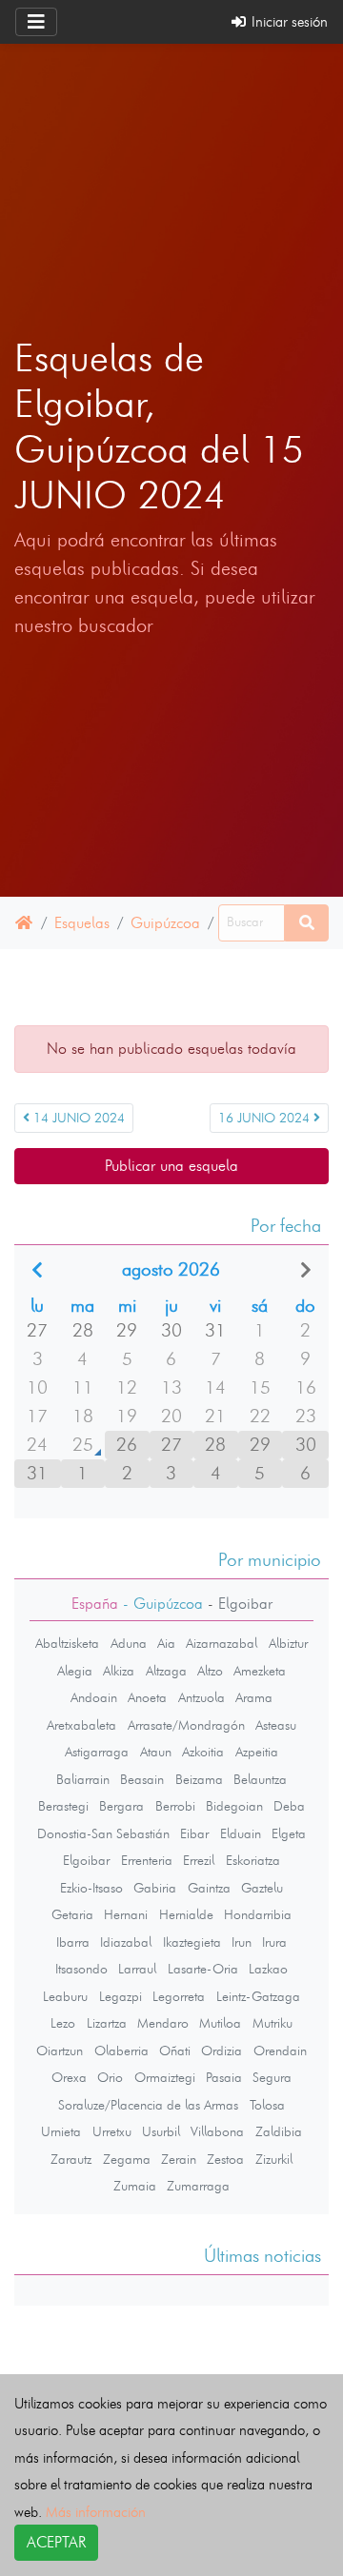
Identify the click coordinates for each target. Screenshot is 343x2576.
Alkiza (119, 1671)
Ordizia (222, 2051)
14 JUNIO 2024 (77, 1118)
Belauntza (260, 1779)
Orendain (280, 2051)
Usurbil (161, 2131)
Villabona (217, 2131)
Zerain (179, 2159)
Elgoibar (86, 1860)
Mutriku (272, 2023)
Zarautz (71, 2159)
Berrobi (175, 1806)
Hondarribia (258, 1914)
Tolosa (267, 2105)
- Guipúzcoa (161, 1604)
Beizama (199, 1779)
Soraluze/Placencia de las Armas (148, 2105)
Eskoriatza (253, 1860)
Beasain (142, 1779)
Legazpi (121, 1996)
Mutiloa (220, 2023)
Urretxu (112, 2131)
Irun (242, 1942)
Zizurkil (274, 2159)
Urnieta (61, 2131)
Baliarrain (83, 1779)
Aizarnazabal (222, 1643)
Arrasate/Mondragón (186, 1725)
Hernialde (186, 1914)
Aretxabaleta (81, 1725)
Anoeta (147, 1697)
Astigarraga (97, 1752)
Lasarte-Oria (203, 1969)
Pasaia (224, 2077)
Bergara (121, 1806)
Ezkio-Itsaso (91, 1888)
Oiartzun (60, 2051)
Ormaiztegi (165, 2077)
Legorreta (179, 1996)
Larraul (137, 1969)
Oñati (175, 2051)
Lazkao (268, 1969)
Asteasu (276, 1725)
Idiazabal (126, 1942)
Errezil (199, 1860)
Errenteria (147, 1860)
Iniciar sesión (288, 21)
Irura (274, 1942)
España (95, 1604)
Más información (96, 2512)
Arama (254, 1697)
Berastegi (63, 1806)
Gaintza (209, 1888)
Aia (166, 1643)
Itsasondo (81, 1969)
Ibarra (73, 1942)
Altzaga (166, 1671)
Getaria (72, 1914)
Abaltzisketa (67, 1643)
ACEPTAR (56, 2542)
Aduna (129, 1643)
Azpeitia (257, 1752)
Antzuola (202, 1697)
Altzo (210, 1671)
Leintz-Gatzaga (258, 1996)
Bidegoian (234, 1806)
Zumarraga (198, 2186)
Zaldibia (279, 2131)
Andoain (94, 1697)
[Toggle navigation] (36, 22)
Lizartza (107, 2023)
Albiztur (288, 1643)
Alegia (75, 1671)
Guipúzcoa (165, 923)
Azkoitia (203, 1752)
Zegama (127, 2159)
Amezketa (260, 1671)
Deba (289, 1806)
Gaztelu (262, 1888)
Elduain (241, 1833)
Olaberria (121, 2051)
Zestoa (225, 2159)
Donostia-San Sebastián (103, 1833)
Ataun (156, 1752)
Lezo (63, 2023)
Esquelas (82, 923)
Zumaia (135, 2186)
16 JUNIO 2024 (266, 1118)
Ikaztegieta (192, 1942)
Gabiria (155, 1888)
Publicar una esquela (171, 1166)
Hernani (126, 1914)
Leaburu (65, 1996)
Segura (272, 2077)
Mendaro (163, 2023)
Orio (110, 2077)
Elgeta (289, 1833)
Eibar (194, 1833)
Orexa (69, 2077)
